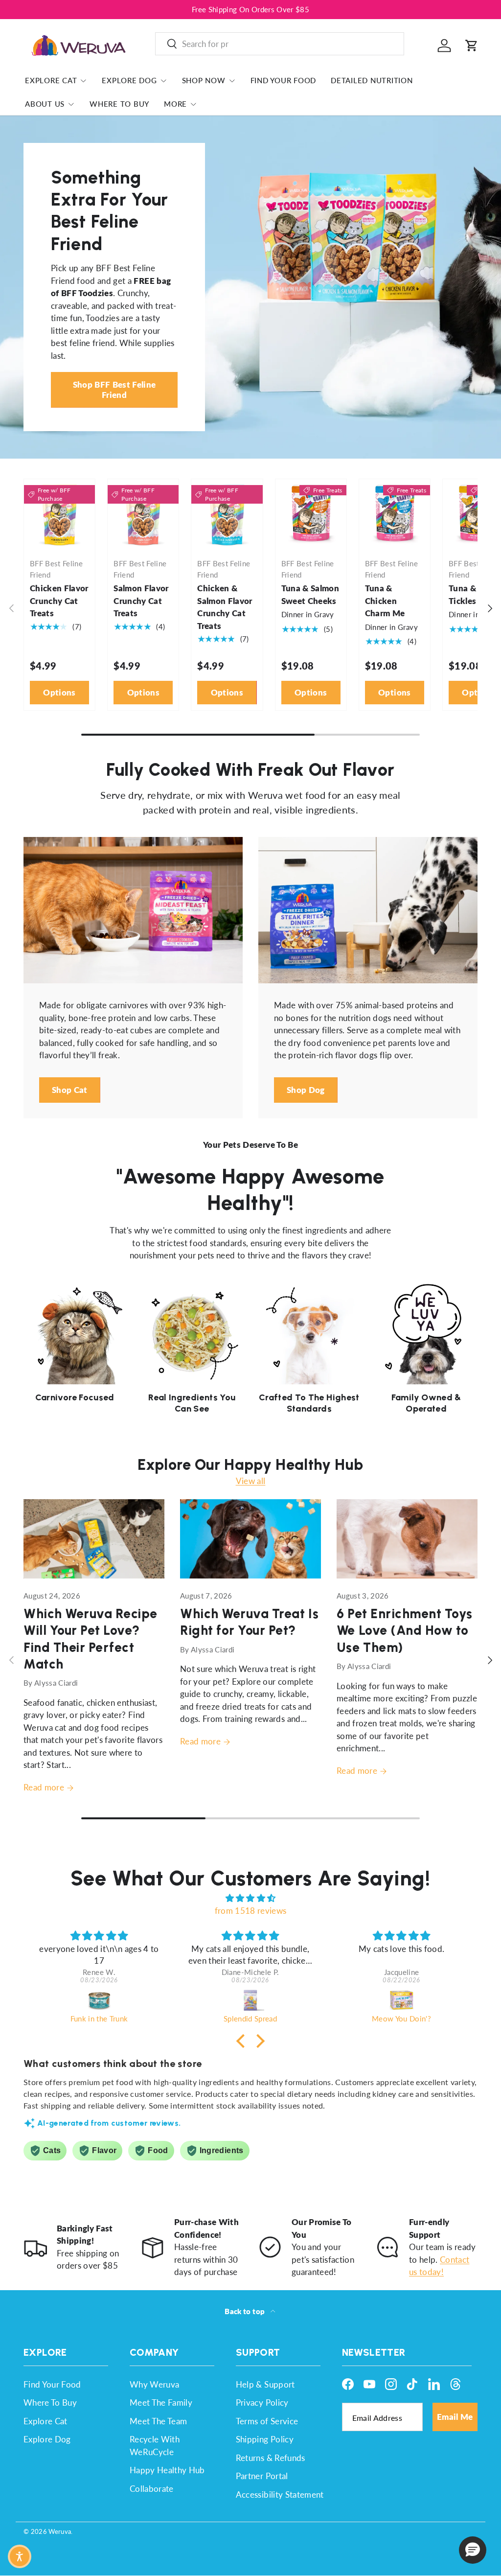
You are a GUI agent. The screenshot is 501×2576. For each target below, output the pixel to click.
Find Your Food (284, 80)
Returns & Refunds (271, 2458)
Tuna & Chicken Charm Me (385, 601)
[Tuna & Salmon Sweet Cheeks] (311, 515)
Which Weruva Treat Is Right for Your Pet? (249, 1622)
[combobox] (280, 44)
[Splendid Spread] (250, 2000)
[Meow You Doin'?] (401, 2000)
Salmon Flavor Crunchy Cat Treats (141, 601)
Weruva (60, 2531)
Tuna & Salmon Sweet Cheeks (310, 594)
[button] (472, 46)
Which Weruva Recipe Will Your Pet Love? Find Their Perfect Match (91, 1639)
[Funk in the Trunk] (99, 2000)
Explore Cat (46, 2421)
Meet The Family (161, 2402)
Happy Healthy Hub (167, 2470)
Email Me (455, 2417)
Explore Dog (47, 2439)
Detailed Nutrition (372, 80)
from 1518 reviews (251, 1911)
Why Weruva (154, 2384)
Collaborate (152, 2489)
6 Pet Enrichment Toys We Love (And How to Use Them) (405, 1630)
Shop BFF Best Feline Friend (114, 389)
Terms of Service (267, 2421)
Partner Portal (262, 2476)
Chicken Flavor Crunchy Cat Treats (59, 601)
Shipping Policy (265, 2439)
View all (251, 1481)
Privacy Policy (262, 2402)
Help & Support (265, 2384)
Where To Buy (119, 104)
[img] (250, 1898)
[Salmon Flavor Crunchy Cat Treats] (143, 515)
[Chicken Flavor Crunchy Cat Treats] (59, 515)
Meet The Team (158, 2421)
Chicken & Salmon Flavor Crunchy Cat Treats (225, 607)
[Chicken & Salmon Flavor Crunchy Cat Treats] (227, 515)
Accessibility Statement (280, 2495)
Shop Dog (306, 1090)
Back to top (245, 2311)
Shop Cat (70, 1090)
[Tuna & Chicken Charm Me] (395, 515)
